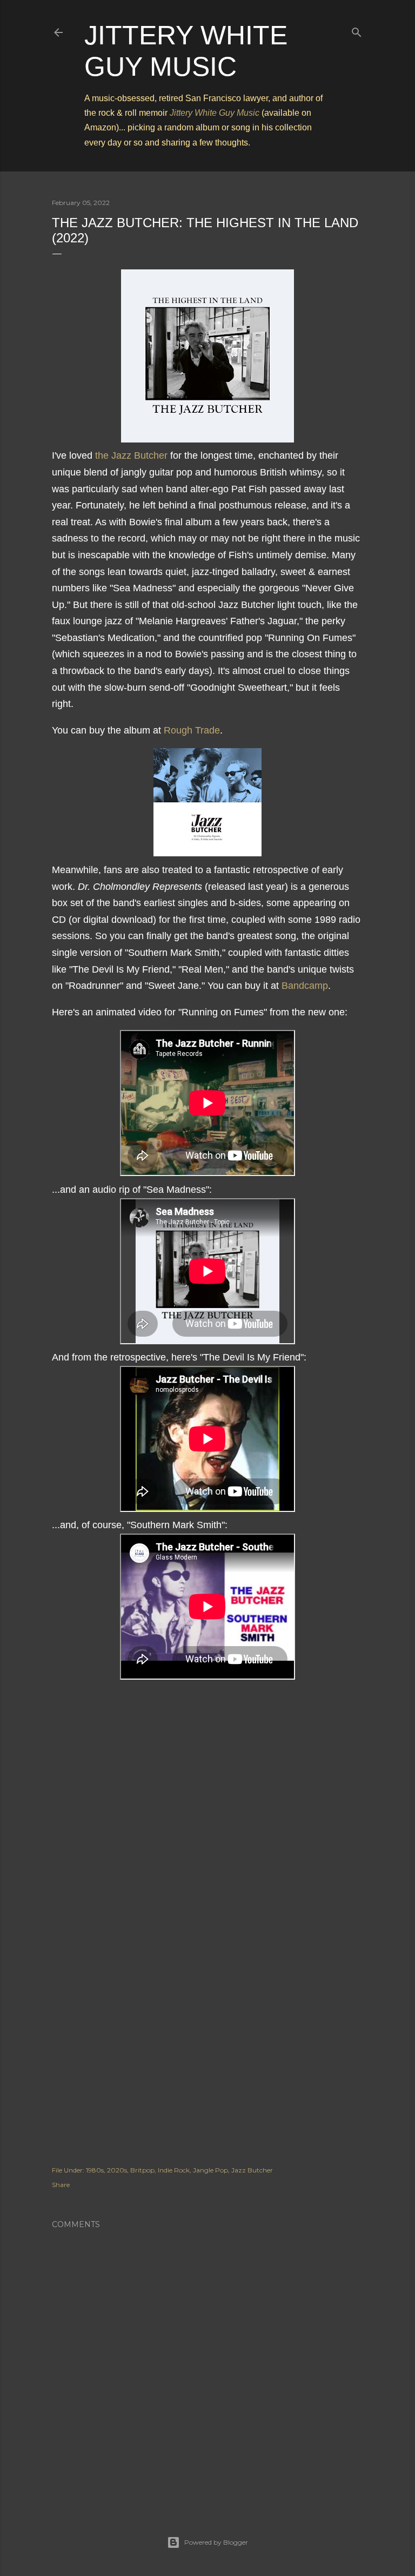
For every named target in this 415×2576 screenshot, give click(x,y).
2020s (117, 2170)
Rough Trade (192, 730)
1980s (95, 2170)
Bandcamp (305, 986)
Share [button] (61, 2185)
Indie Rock (174, 2170)
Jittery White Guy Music (215, 113)
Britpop (142, 2170)
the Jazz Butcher (131, 455)
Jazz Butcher (252, 2170)
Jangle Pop (210, 2170)
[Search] (357, 30)
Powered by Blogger (216, 2542)
